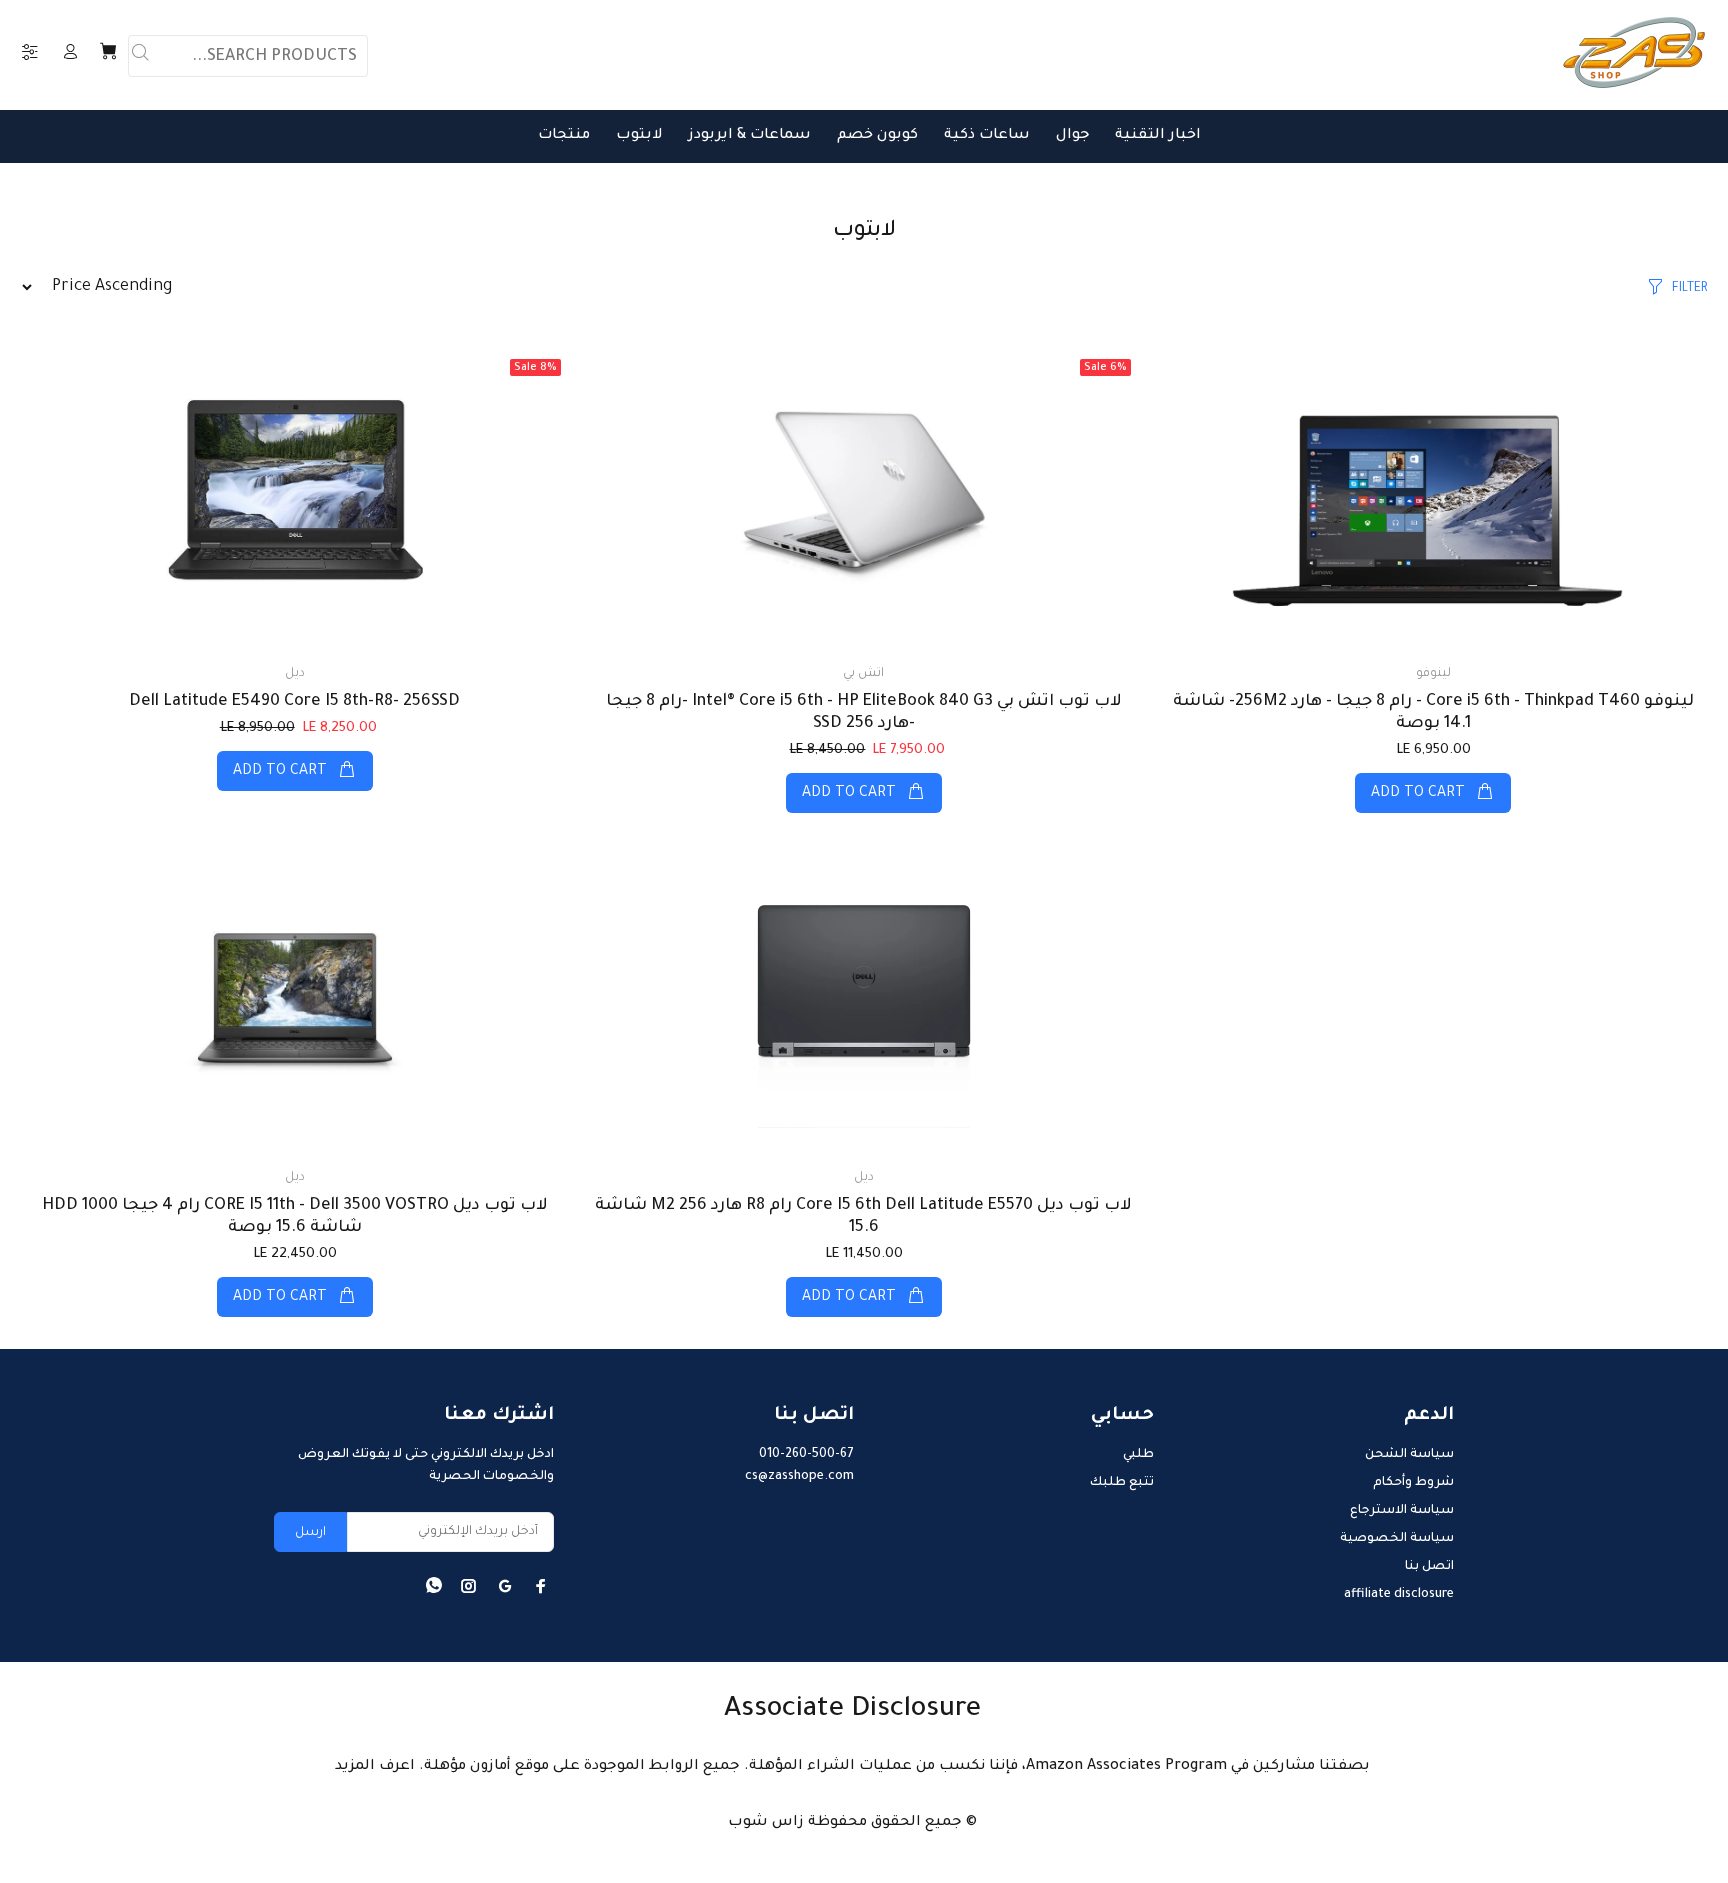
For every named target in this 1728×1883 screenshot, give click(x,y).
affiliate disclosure (1399, 1595)
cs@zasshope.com (799, 1477)
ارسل (310, 1533)
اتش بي (863, 674)
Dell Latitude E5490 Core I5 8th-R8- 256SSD (294, 702)
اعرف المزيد (375, 1767)
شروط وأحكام (1413, 1483)
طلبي (1138, 1455)
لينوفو (1433, 674)
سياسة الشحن (1409, 1455)
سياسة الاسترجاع (1402, 1511)
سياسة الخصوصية (1397, 1539)
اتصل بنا (1429, 1567)
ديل (295, 674)
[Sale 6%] (864, 499)
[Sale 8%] (295, 499)
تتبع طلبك (1122, 1483)
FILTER (1690, 289)
